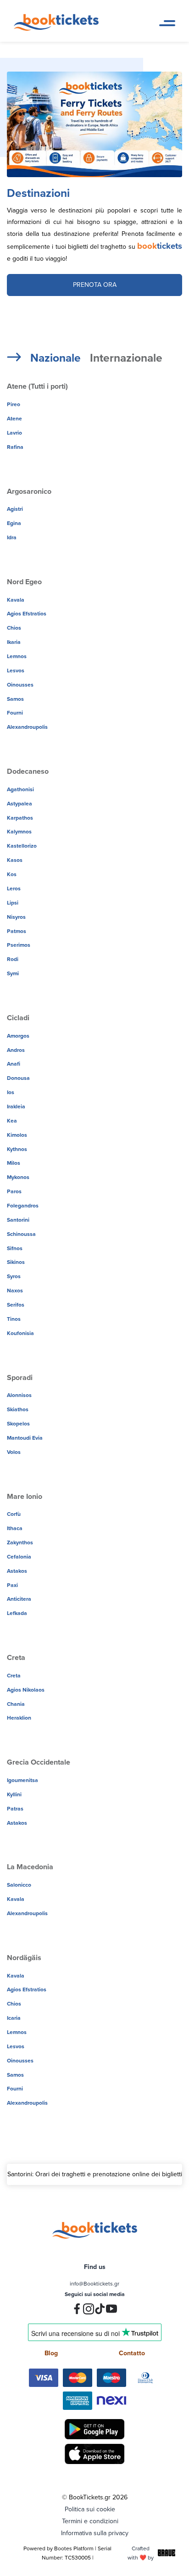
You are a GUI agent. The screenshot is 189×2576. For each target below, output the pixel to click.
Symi (13, 973)
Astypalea (19, 803)
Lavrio (14, 433)
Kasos (15, 860)
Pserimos (19, 945)
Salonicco (19, 1885)
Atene (14, 418)
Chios (14, 628)
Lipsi (13, 902)
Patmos (17, 931)
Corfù (14, 1514)
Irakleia (16, 1106)
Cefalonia (19, 1556)
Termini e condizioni (90, 2521)
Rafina (15, 447)
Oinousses (20, 685)
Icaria (14, 2018)
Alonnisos (19, 1395)
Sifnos (15, 1248)
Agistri (15, 509)
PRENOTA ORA (95, 285)
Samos (15, 699)
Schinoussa (21, 1234)
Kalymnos (19, 831)
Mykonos (18, 1177)
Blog (51, 2353)
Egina (14, 523)
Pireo (14, 404)
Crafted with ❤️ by (141, 2553)
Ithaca (15, 1528)
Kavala (16, 600)
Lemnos (17, 656)
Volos (14, 1452)
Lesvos (16, 670)
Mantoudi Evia (25, 1438)
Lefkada (17, 1613)
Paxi (12, 1585)
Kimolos (17, 1135)
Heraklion (19, 1718)
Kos (12, 874)
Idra (12, 537)
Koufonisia (20, 1333)
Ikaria (14, 642)
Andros (16, 1050)
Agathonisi (20, 789)
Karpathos (20, 818)
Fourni (15, 712)
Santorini (18, 1220)
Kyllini (14, 1794)
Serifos (16, 1305)
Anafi (14, 1064)
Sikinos (16, 1262)
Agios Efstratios (27, 613)
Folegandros (23, 1205)
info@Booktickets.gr (94, 2283)
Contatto (132, 2353)
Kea (12, 1120)
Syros (14, 1276)
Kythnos (17, 1149)
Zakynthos (20, 1542)
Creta (14, 1675)
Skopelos (18, 1423)
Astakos (17, 1571)
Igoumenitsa (22, 1780)
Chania (16, 1704)
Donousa (18, 1078)
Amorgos (18, 1036)
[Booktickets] (58, 28)
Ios (11, 1092)
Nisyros (16, 917)
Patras (15, 1808)
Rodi (13, 959)
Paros (14, 1191)
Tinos (14, 1319)
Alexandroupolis (27, 727)
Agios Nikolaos (26, 1690)
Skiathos (18, 1409)
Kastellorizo (22, 846)
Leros (14, 888)
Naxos (15, 1290)
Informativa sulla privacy (95, 2533)
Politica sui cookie (90, 2509)
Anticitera (19, 1599)
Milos (14, 1163)
